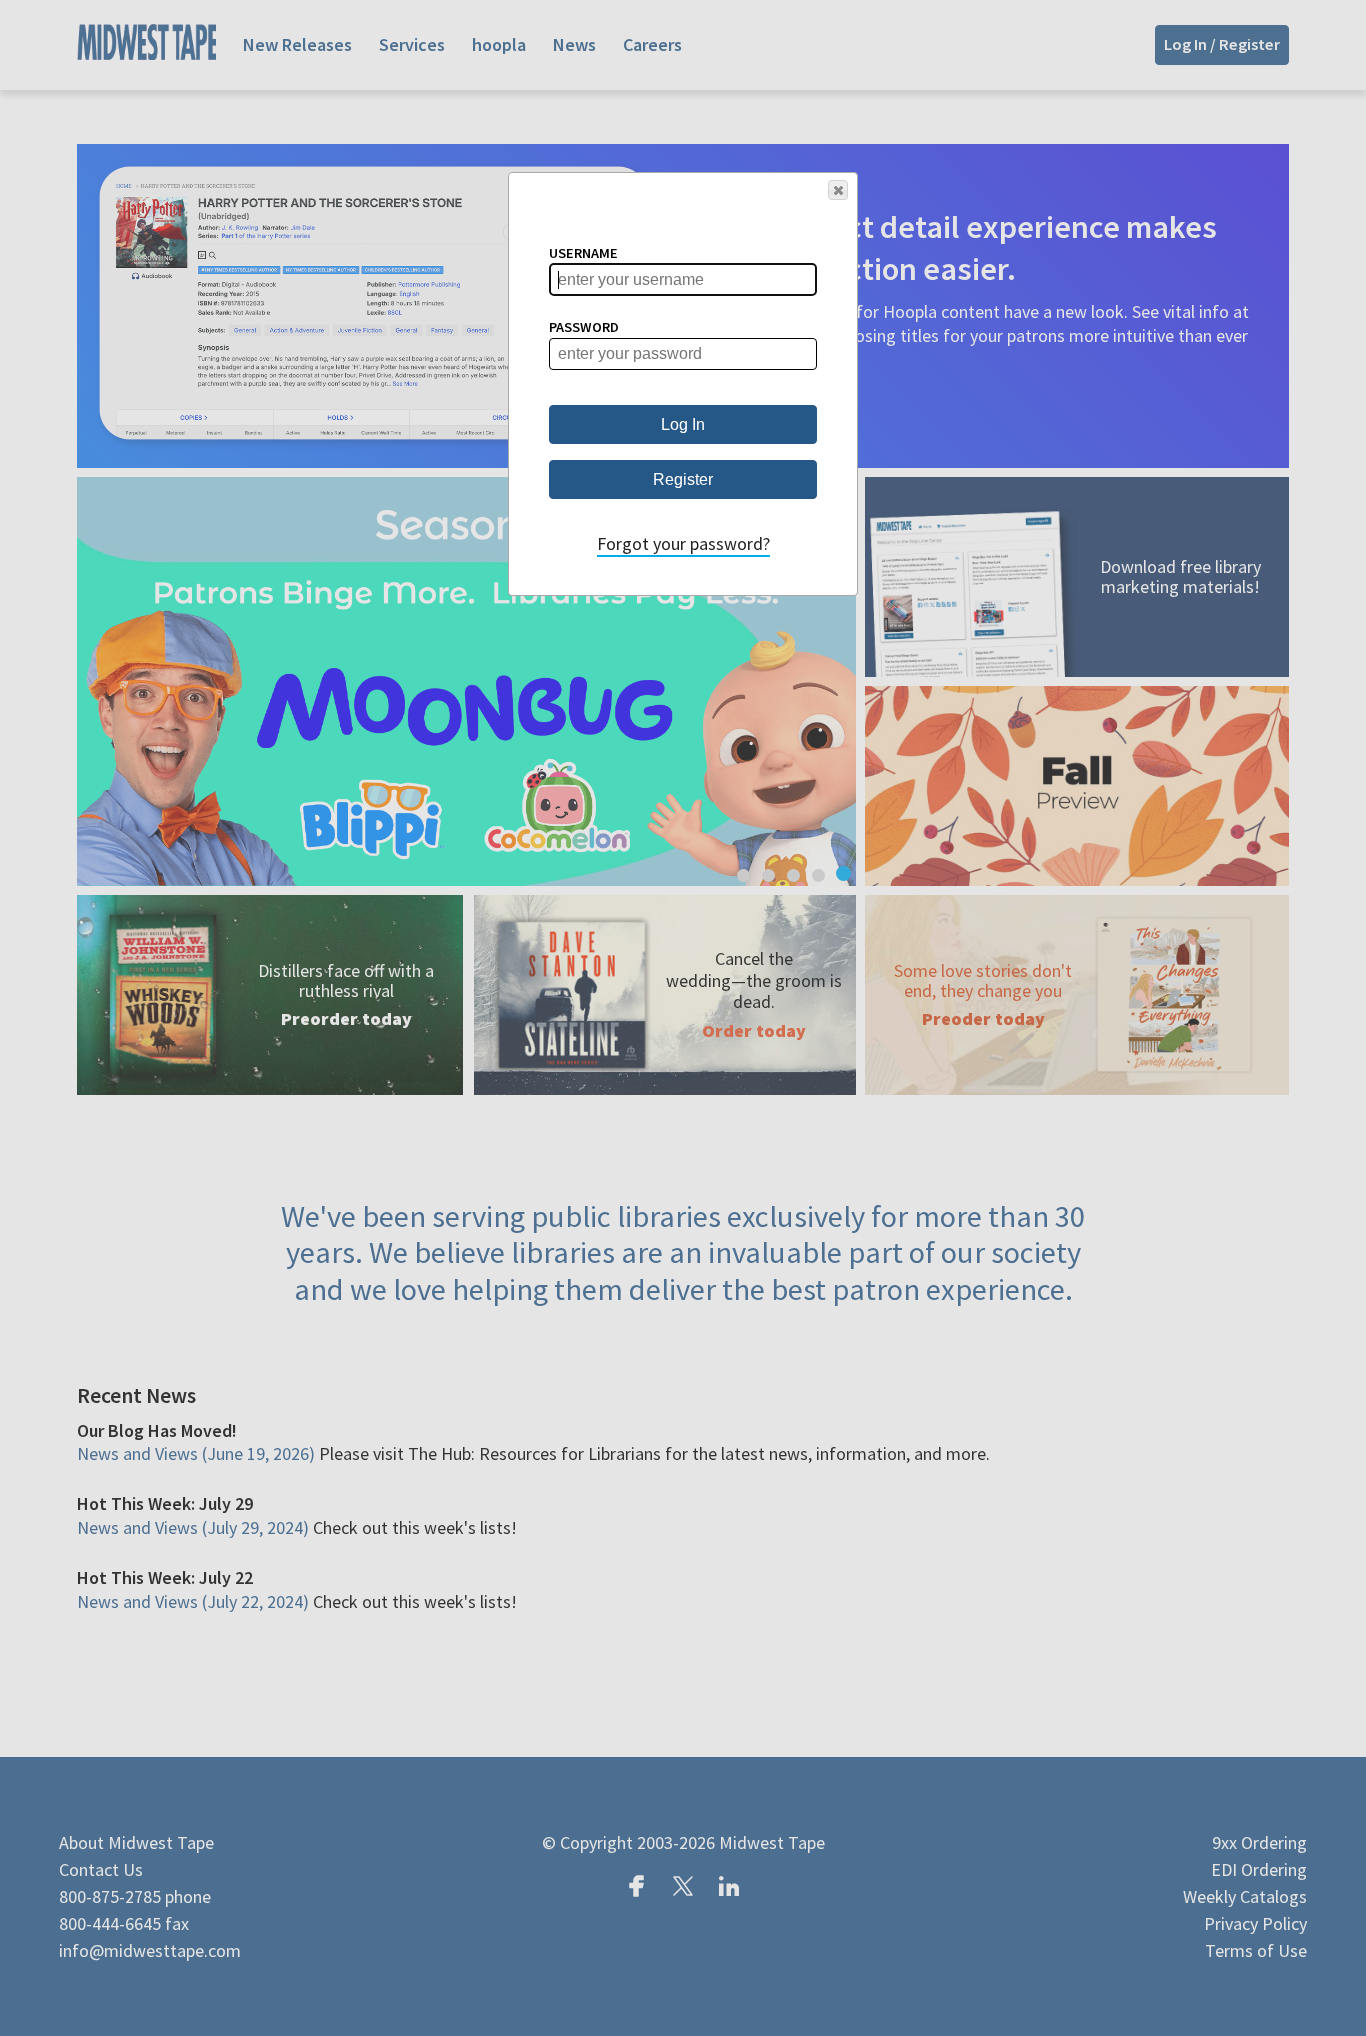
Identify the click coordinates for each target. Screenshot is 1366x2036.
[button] (838, 190)
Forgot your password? (683, 543)
